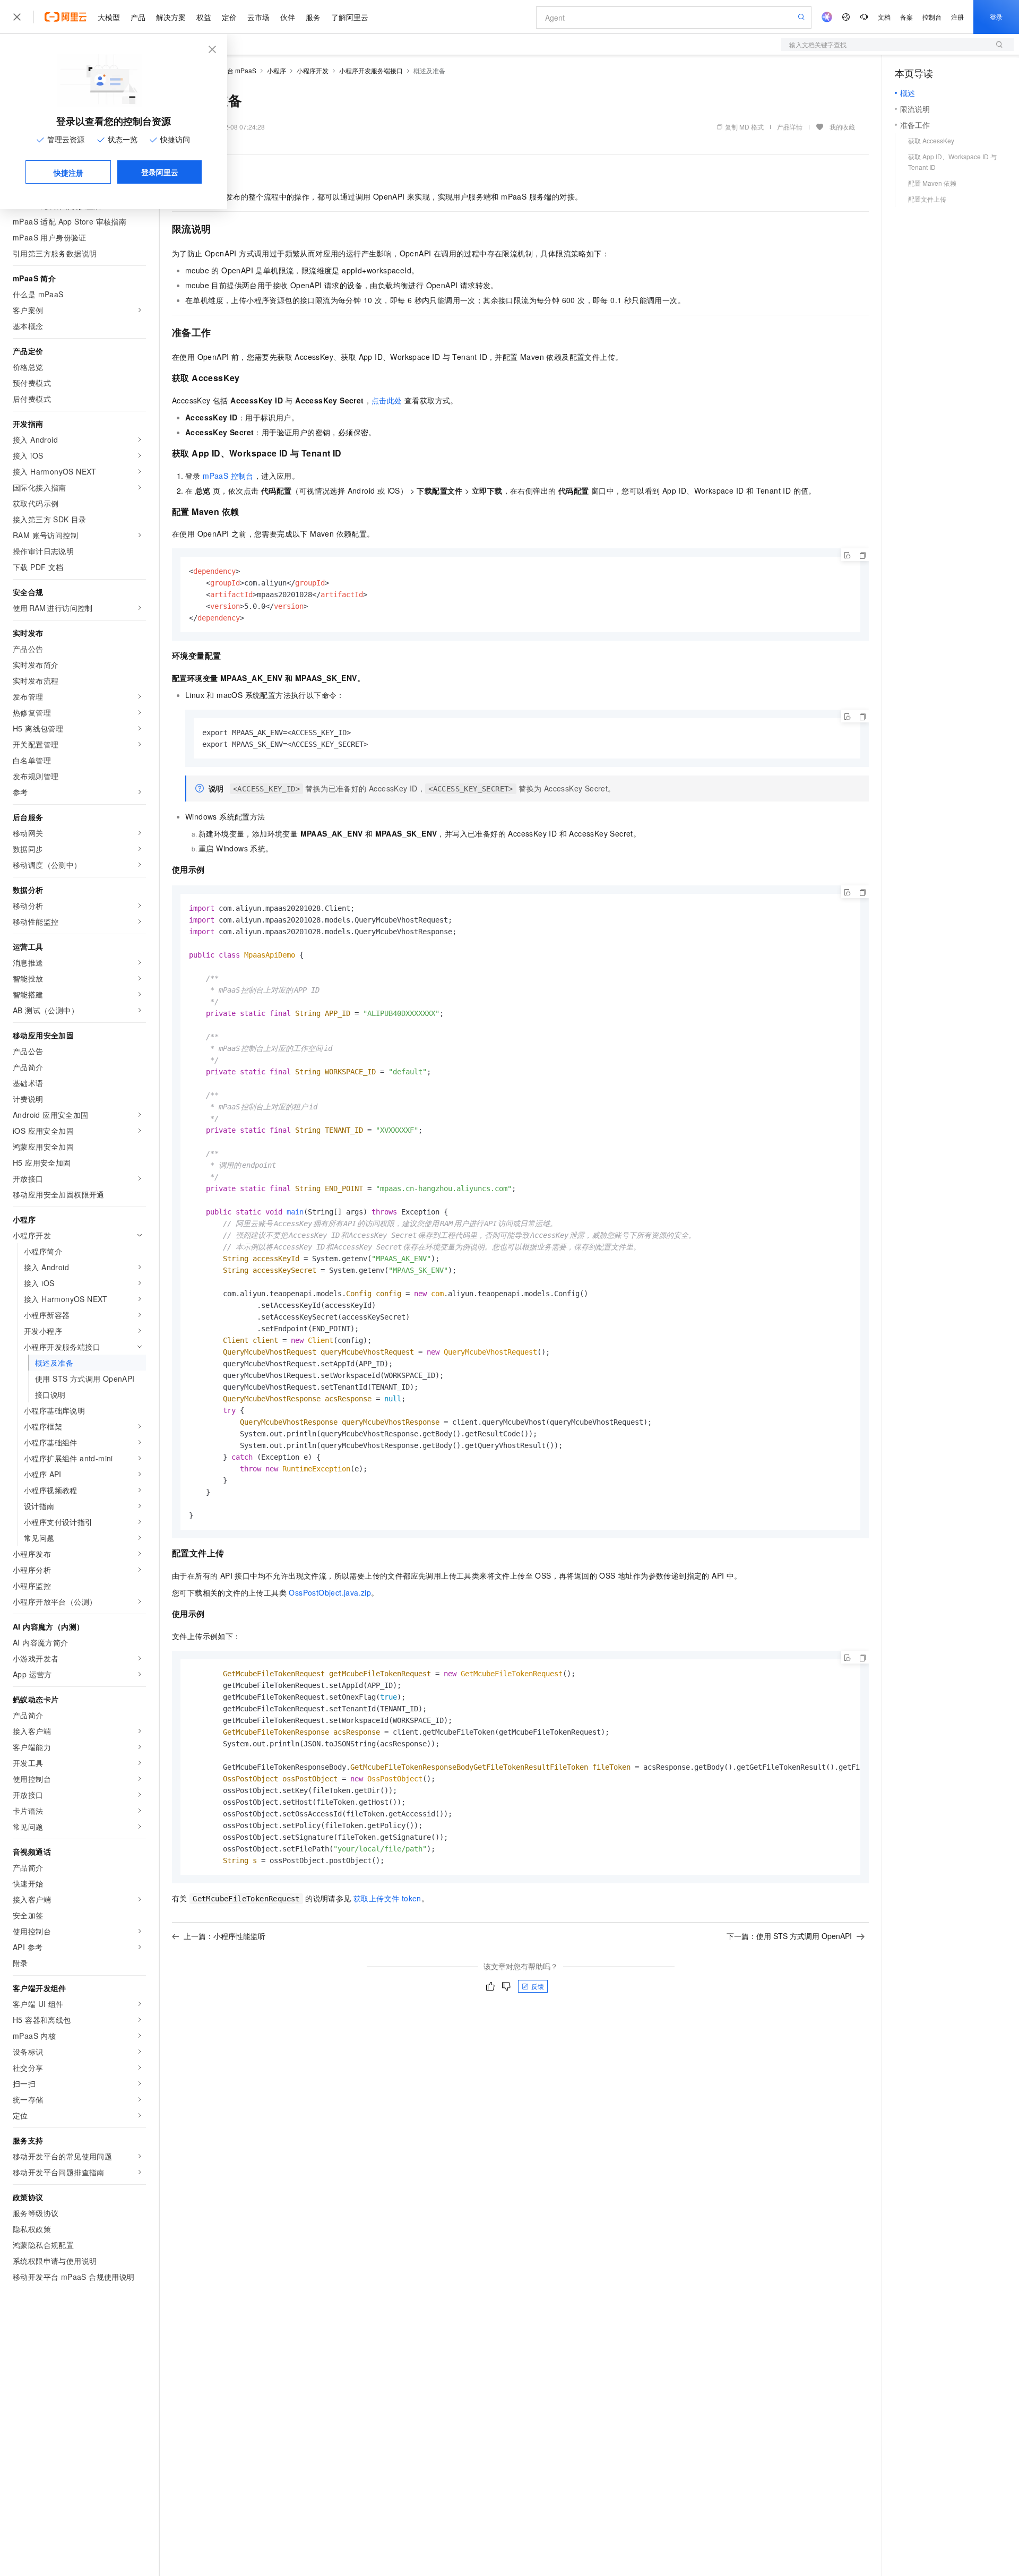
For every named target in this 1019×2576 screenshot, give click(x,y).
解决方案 (171, 17)
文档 (884, 17)
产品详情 (790, 127)
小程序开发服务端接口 (371, 70)
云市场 (258, 17)
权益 (204, 17)
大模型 (109, 17)
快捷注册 (68, 173)
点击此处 (387, 400)
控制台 (932, 17)
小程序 (277, 70)
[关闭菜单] (17, 17)
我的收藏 (842, 127)
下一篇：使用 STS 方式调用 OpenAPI (789, 1936)
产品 (138, 17)
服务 (313, 17)
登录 (996, 17)
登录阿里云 (160, 172)
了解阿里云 (350, 17)
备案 (906, 17)
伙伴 (288, 17)
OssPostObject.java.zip (330, 1592)
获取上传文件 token (387, 1898)
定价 (229, 17)
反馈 (538, 1986)
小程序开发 (313, 70)
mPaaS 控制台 (228, 476)
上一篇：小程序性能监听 (224, 1936)
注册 (957, 17)
